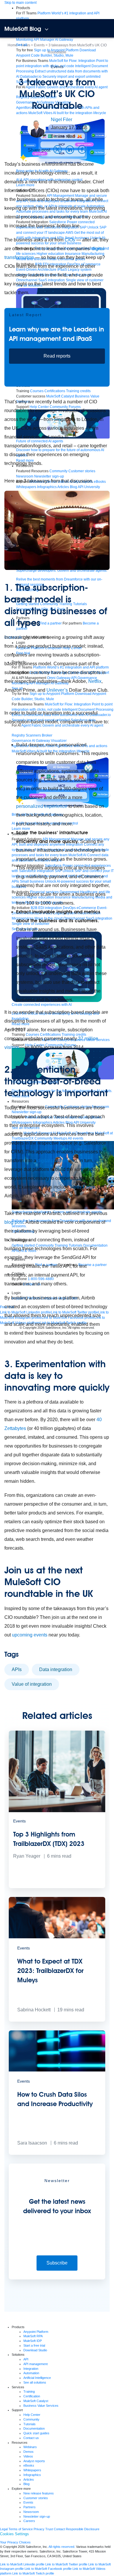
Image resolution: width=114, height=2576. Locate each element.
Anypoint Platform (36, 2332)
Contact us (31, 2438)
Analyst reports (34, 2461)
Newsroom (31, 2512)
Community (31, 2419)
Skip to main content (20, 3)
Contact (59, 2529)
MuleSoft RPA (33, 2336)
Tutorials (30, 2424)
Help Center (32, 2415)
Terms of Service (21, 2529)
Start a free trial (34, 2345)
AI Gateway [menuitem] (64, 40)
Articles (29, 2479)
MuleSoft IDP (33, 2341)
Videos (28, 2456)
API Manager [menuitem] (44, 40)
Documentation (34, 2428)
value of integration (32, 1684)
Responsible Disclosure (83, 2529)
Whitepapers (32, 2470)
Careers (29, 2521)
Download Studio (35, 2350)
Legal (4, 2529)
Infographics (32, 2475)
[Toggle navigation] (47, 29)
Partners (30, 2507)
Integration (31, 2369)
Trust (49, 2529)
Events (57, 67)
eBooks (29, 2465)
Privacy (39, 2529)
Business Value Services (41, 2406)
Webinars (30, 2447)
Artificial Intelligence (37, 2378)
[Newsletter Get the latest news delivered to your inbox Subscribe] (57, 2278)
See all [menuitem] (22, 45)
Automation (31, 2373)
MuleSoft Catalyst (36, 2401)
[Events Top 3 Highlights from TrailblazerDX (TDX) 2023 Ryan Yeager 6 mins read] (57, 1887)
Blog (26, 2484)
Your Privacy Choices (15, 2542)
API (26, 2359)
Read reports (57, 356)
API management (36, 2364)
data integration (56, 1669)
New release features (39, 2493)
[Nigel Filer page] (37, 128)
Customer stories (36, 2498)
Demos (28, 2452)
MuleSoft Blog (23, 29)
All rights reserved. (62, 2547)
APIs (17, 1669)
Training (29, 2391)
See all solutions (35, 2382)
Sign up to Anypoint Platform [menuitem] (56, 50)
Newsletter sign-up (37, 2516)
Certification (32, 2396)
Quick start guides (36, 2433)
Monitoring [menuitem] (25, 40)
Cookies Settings (14, 2534)
